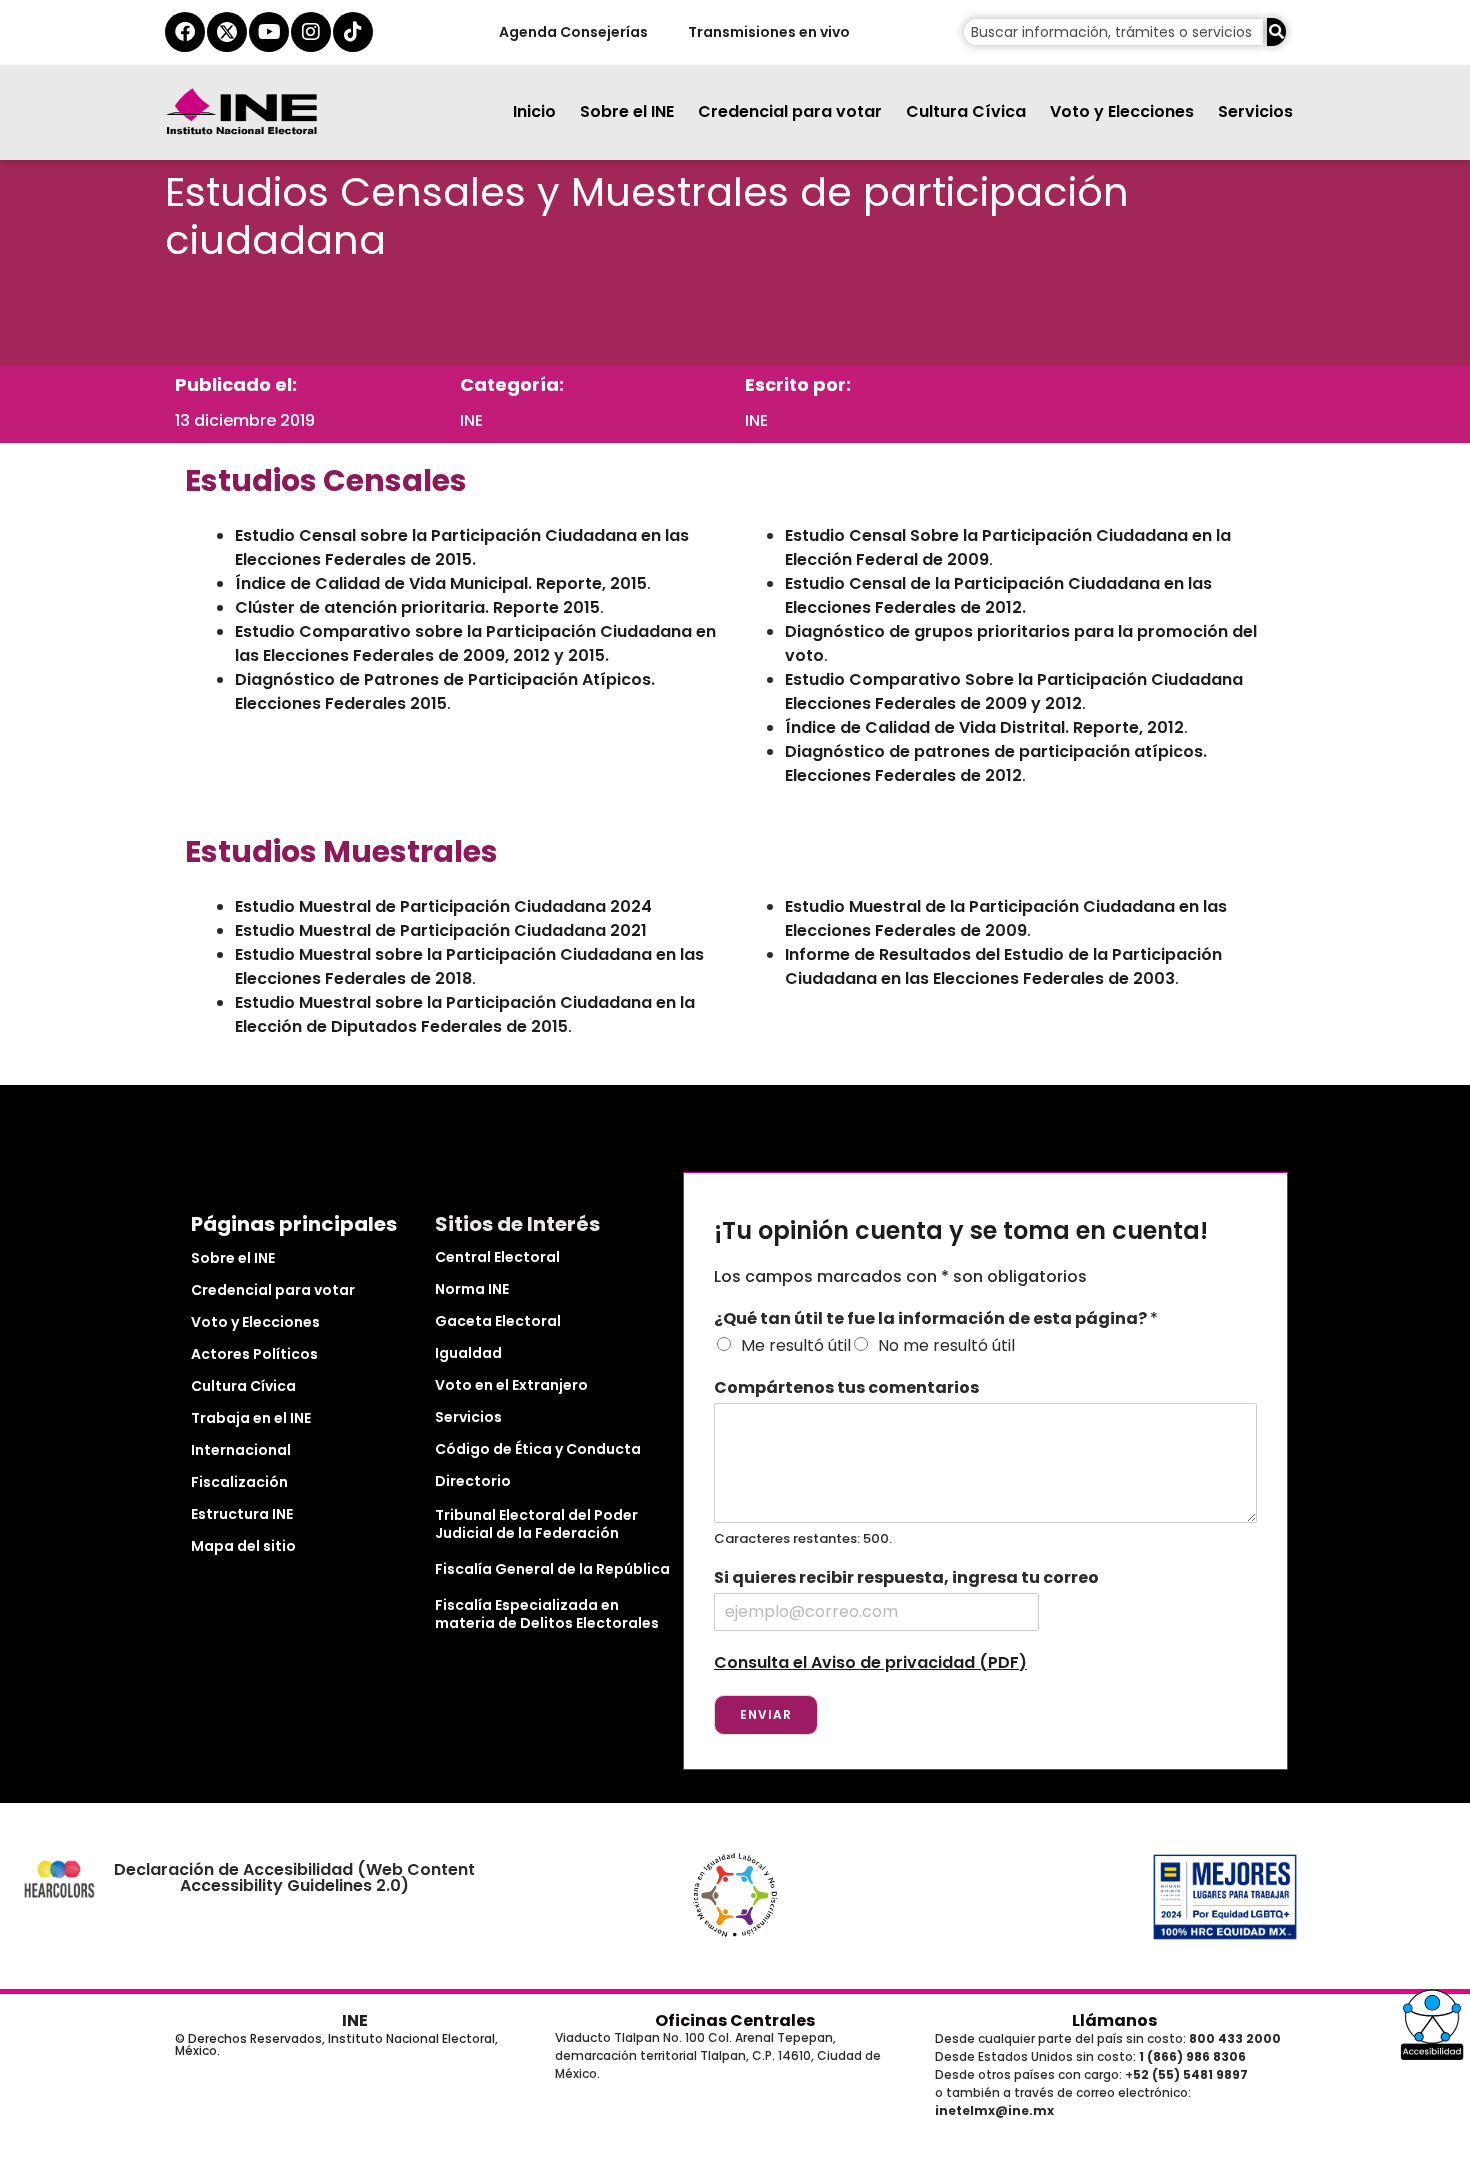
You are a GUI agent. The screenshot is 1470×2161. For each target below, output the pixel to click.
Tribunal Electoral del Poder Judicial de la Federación (536, 1524)
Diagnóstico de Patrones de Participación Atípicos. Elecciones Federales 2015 (445, 691)
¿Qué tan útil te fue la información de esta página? (936, 1319)
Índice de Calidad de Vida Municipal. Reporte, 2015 (441, 583)
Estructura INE (242, 1514)
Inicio (534, 111)
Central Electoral (497, 1257)
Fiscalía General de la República (552, 1569)
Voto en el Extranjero (511, 1385)
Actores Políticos (254, 1354)
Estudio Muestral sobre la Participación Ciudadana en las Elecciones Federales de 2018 (469, 966)
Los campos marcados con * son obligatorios (900, 1276)
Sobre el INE (627, 111)
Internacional (241, 1450)
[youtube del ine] (269, 32)
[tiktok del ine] (353, 32)
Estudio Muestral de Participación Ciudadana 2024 (443, 906)
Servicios (1255, 111)
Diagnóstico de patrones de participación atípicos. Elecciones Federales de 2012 (996, 763)
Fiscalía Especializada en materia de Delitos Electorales (547, 1614)
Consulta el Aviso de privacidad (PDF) (870, 1662)
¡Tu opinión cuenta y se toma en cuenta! (961, 1231)
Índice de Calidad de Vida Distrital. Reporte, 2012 (984, 727)
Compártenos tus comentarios (846, 1388)
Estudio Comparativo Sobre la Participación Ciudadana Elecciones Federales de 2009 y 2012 (1014, 691)
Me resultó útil (796, 1345)
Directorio (473, 1481)
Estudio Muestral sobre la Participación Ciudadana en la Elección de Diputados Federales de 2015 (465, 1014)
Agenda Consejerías (572, 32)
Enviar (766, 1714)
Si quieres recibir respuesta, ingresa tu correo (906, 1578)
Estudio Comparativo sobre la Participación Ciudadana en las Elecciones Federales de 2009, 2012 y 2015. (475, 643)
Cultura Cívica (966, 111)
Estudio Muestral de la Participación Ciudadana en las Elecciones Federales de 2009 (1006, 918)
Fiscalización (239, 1482)
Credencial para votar (790, 111)
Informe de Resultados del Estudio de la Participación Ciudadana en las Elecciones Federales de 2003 (1003, 966)
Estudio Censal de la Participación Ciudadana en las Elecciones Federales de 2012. (998, 595)
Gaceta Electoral (498, 1321)
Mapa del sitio (243, 1546)
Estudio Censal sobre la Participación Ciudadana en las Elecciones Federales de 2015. (462, 547)
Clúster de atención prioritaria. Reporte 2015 (417, 607)
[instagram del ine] (311, 32)
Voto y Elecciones (1122, 111)
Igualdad (468, 1353)
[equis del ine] (227, 32)
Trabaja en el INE (251, 1418)
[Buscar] (1276, 32)
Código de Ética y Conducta (538, 1449)
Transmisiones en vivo (768, 32)
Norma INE (472, 1289)
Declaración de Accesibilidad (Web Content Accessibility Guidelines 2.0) (294, 1877)
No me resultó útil (946, 1345)
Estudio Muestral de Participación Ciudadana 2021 (441, 930)
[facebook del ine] (185, 32)
